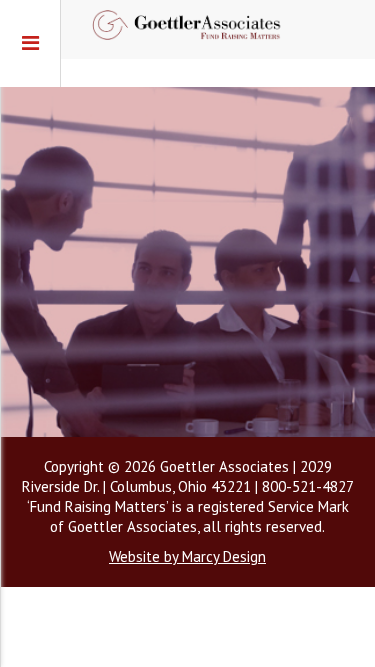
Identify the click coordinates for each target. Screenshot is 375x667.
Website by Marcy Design (187, 556)
